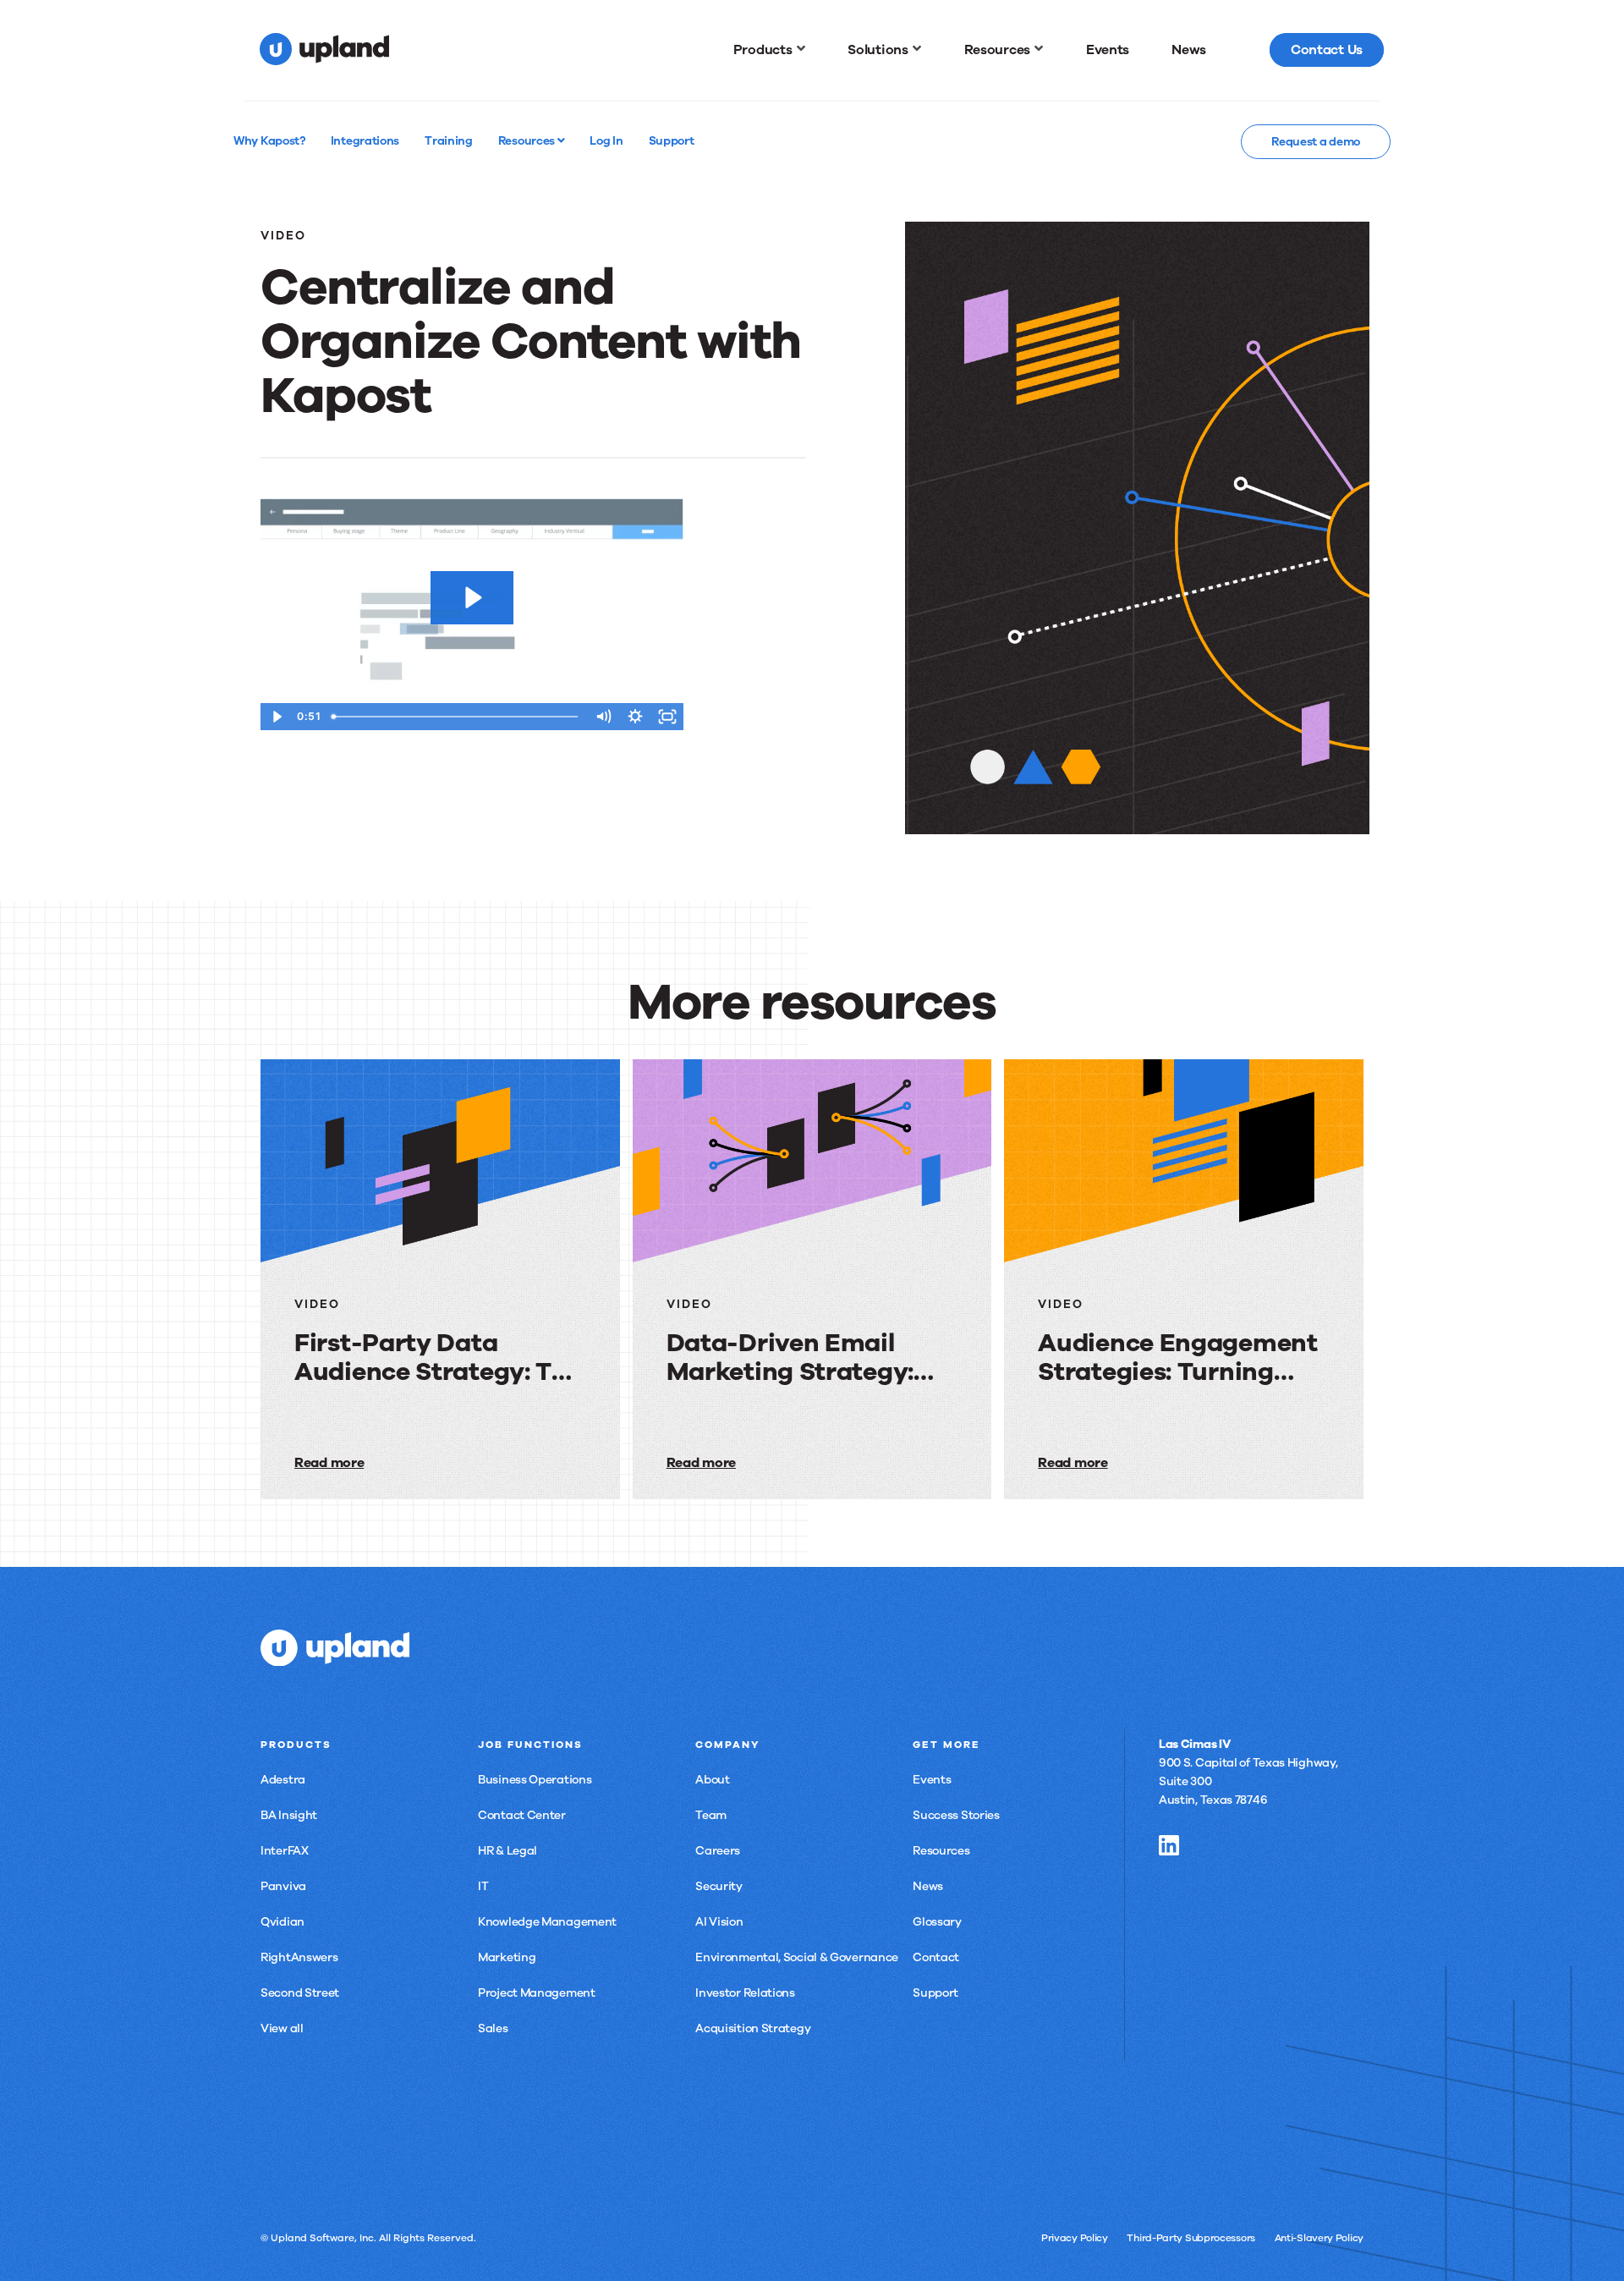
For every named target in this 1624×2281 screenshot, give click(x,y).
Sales (493, 2028)
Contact (936, 1957)
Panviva (283, 1886)
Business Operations (535, 1780)
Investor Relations (745, 1993)
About (713, 1780)
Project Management (537, 1993)
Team (711, 1815)
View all (282, 2028)
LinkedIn (1169, 1845)
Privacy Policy (1075, 2238)
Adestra (283, 1780)
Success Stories (956, 1815)
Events (932, 1780)
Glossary (937, 1922)
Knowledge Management (547, 1922)
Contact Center (522, 1815)
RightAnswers (299, 1957)
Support (935, 1993)
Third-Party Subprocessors (1191, 2238)
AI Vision (719, 1922)
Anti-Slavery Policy (1319, 2238)
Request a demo (1316, 142)
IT (483, 1886)
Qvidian (283, 1922)
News (928, 1886)
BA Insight (289, 1815)
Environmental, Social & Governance (797, 1957)
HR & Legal (507, 1851)
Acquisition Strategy (753, 2028)
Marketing (507, 1957)
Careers (718, 1851)
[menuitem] (770, 50)
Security (719, 1886)
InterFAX (285, 1851)
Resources (528, 140)
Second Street (300, 1993)
